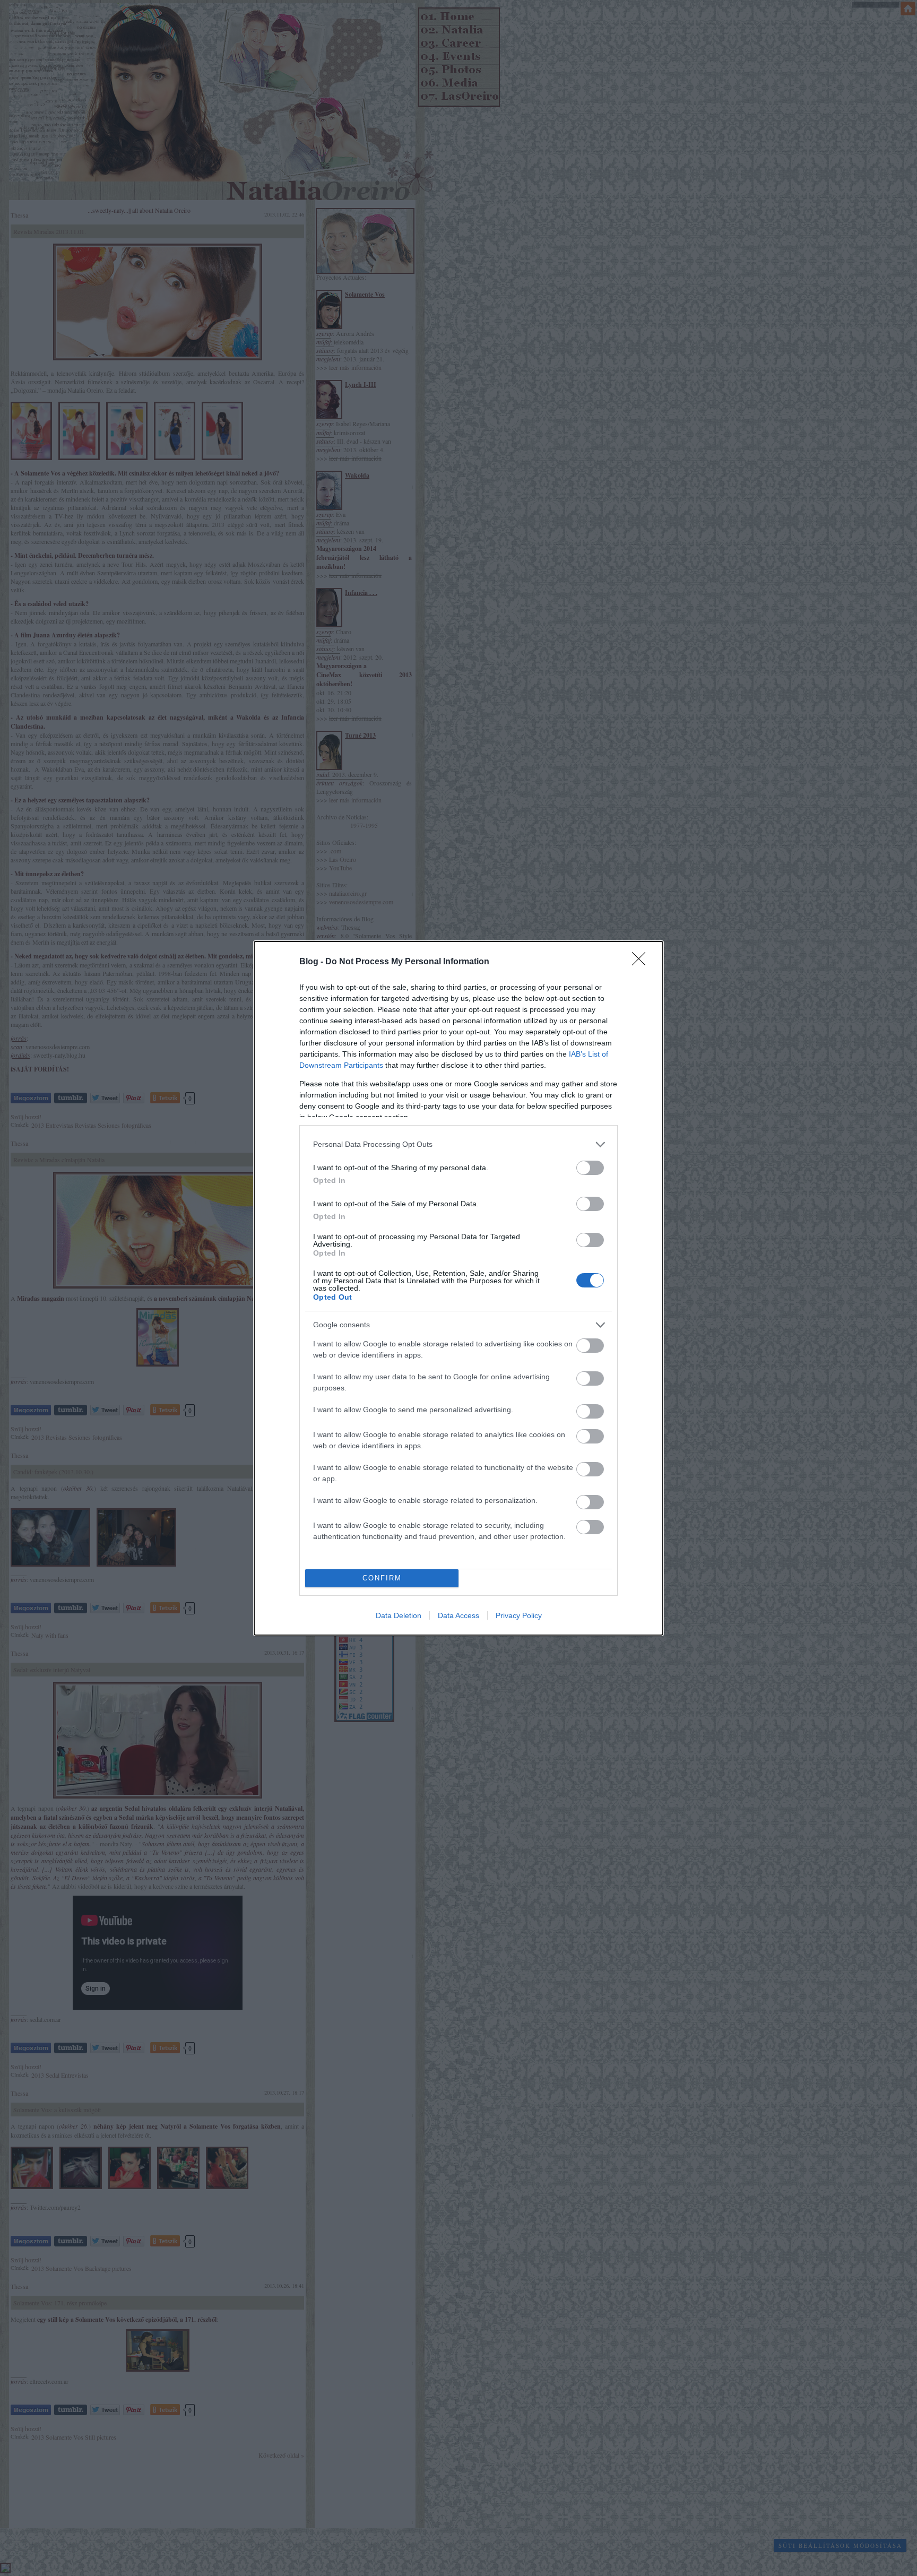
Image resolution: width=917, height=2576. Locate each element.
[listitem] (458, 1144)
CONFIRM (382, 1578)
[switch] (590, 1168)
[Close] (642, 962)
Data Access (458, 1615)
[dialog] (458, 1288)
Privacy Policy (519, 1615)
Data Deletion (399, 1615)
